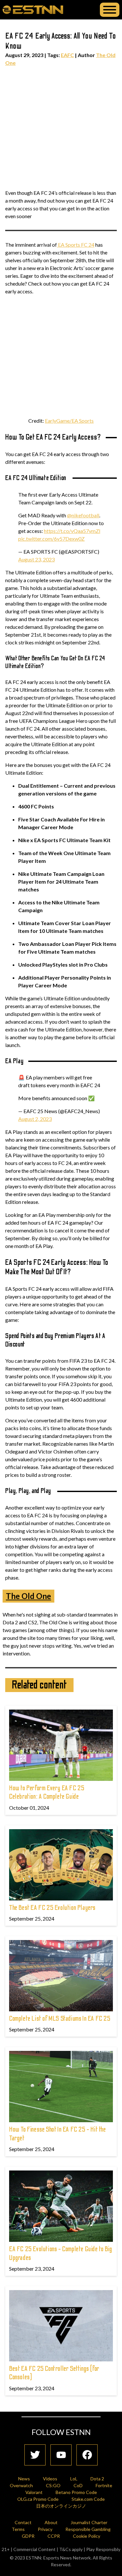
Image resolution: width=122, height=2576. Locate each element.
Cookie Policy (87, 2536)
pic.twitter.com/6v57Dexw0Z (51, 539)
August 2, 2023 (35, 1119)
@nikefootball (83, 515)
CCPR (54, 2536)
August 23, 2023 (36, 559)
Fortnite (104, 2485)
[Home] (33, 9)
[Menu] (110, 10)
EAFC (67, 55)
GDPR (28, 2536)
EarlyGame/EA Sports (69, 421)
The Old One (28, 1596)
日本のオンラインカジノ (61, 2506)
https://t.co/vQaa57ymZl (72, 531)
